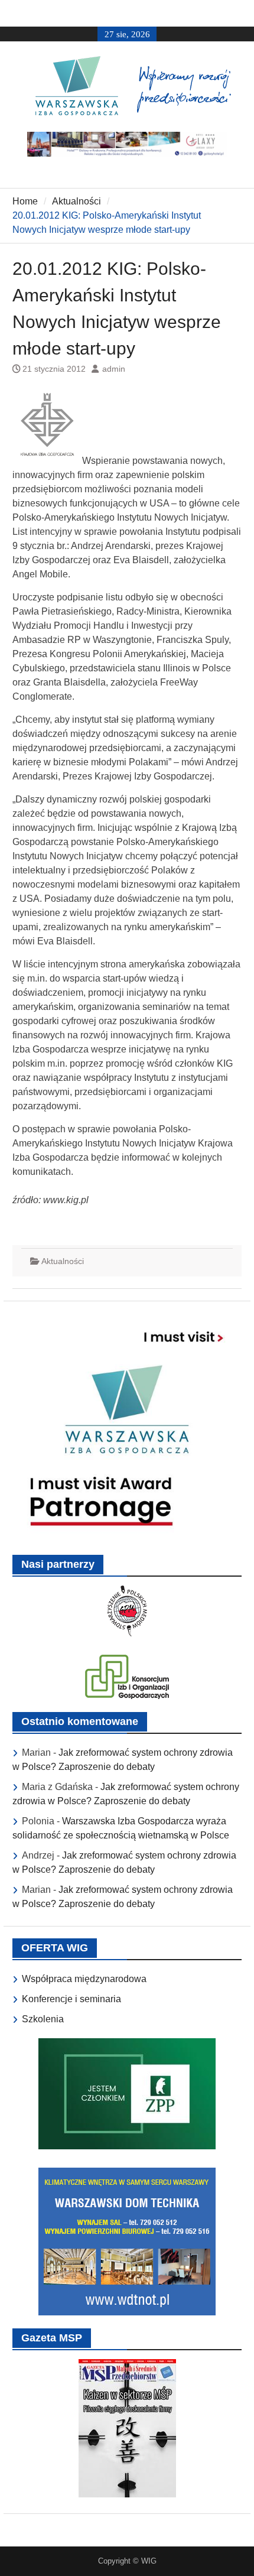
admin (114, 369)
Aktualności (63, 1261)
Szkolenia (43, 2019)
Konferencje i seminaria (71, 1999)
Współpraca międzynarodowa (84, 1979)
